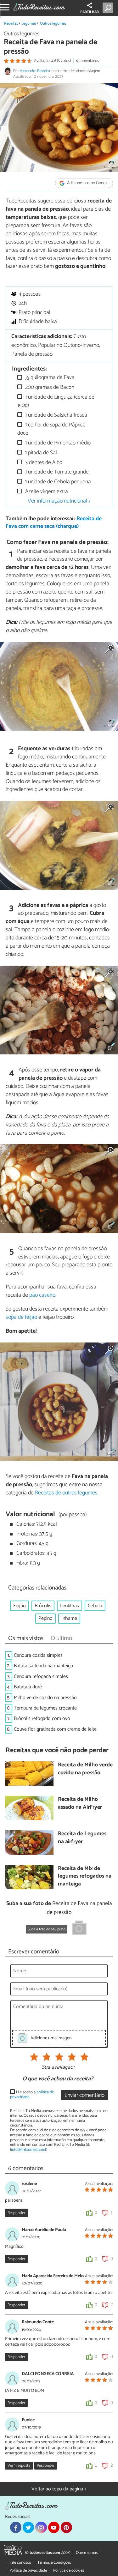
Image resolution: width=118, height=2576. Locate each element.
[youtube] (54, 2527)
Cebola (95, 1606)
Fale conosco (20, 2563)
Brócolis (43, 1606)
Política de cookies (69, 2570)
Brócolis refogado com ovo (42, 1719)
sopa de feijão (21, 1317)
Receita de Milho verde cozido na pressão (85, 1769)
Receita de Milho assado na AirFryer (80, 1804)
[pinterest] (66, 2527)
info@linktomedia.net (29, 2150)
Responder (16, 2213)
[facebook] (16, 2527)
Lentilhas (70, 1606)
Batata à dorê (28, 1687)
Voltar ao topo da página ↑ (59, 2489)
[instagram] (41, 2527)
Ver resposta (19, 2466)
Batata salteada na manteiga (43, 1666)
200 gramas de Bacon (49, 387)
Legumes (29, 24)
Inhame (69, 1618)
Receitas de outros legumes (66, 1493)
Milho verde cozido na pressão (45, 1698)
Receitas (11, 24)
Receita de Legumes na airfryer (82, 1838)
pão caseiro (42, 1295)
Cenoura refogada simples (41, 1677)
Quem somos (87, 2553)
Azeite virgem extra (46, 492)
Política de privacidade (28, 2570)
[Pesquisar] (109, 8)
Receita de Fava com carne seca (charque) (54, 523)
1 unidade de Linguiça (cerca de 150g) (56, 401)
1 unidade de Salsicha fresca (56, 415)
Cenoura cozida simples (38, 1655)
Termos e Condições (54, 2563)
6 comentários (87, 61)
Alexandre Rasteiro (35, 71)
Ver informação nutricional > (59, 501)
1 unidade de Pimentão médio (57, 443)
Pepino (45, 1618)
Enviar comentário (84, 2095)
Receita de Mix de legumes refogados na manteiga (85, 1877)
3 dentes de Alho (43, 463)
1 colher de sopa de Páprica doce (51, 429)
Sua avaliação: (58, 2067)
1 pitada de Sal (40, 453)
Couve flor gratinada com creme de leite (55, 1729)
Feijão (20, 1606)
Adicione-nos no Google (87, 183)
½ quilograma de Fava (49, 378)
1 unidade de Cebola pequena (57, 482)
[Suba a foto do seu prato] (79, 1929)
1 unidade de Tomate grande (56, 472)
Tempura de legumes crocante (45, 1708)
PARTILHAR (90, 12)
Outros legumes (53, 24)
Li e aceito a (32, 2095)
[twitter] (28, 2527)
